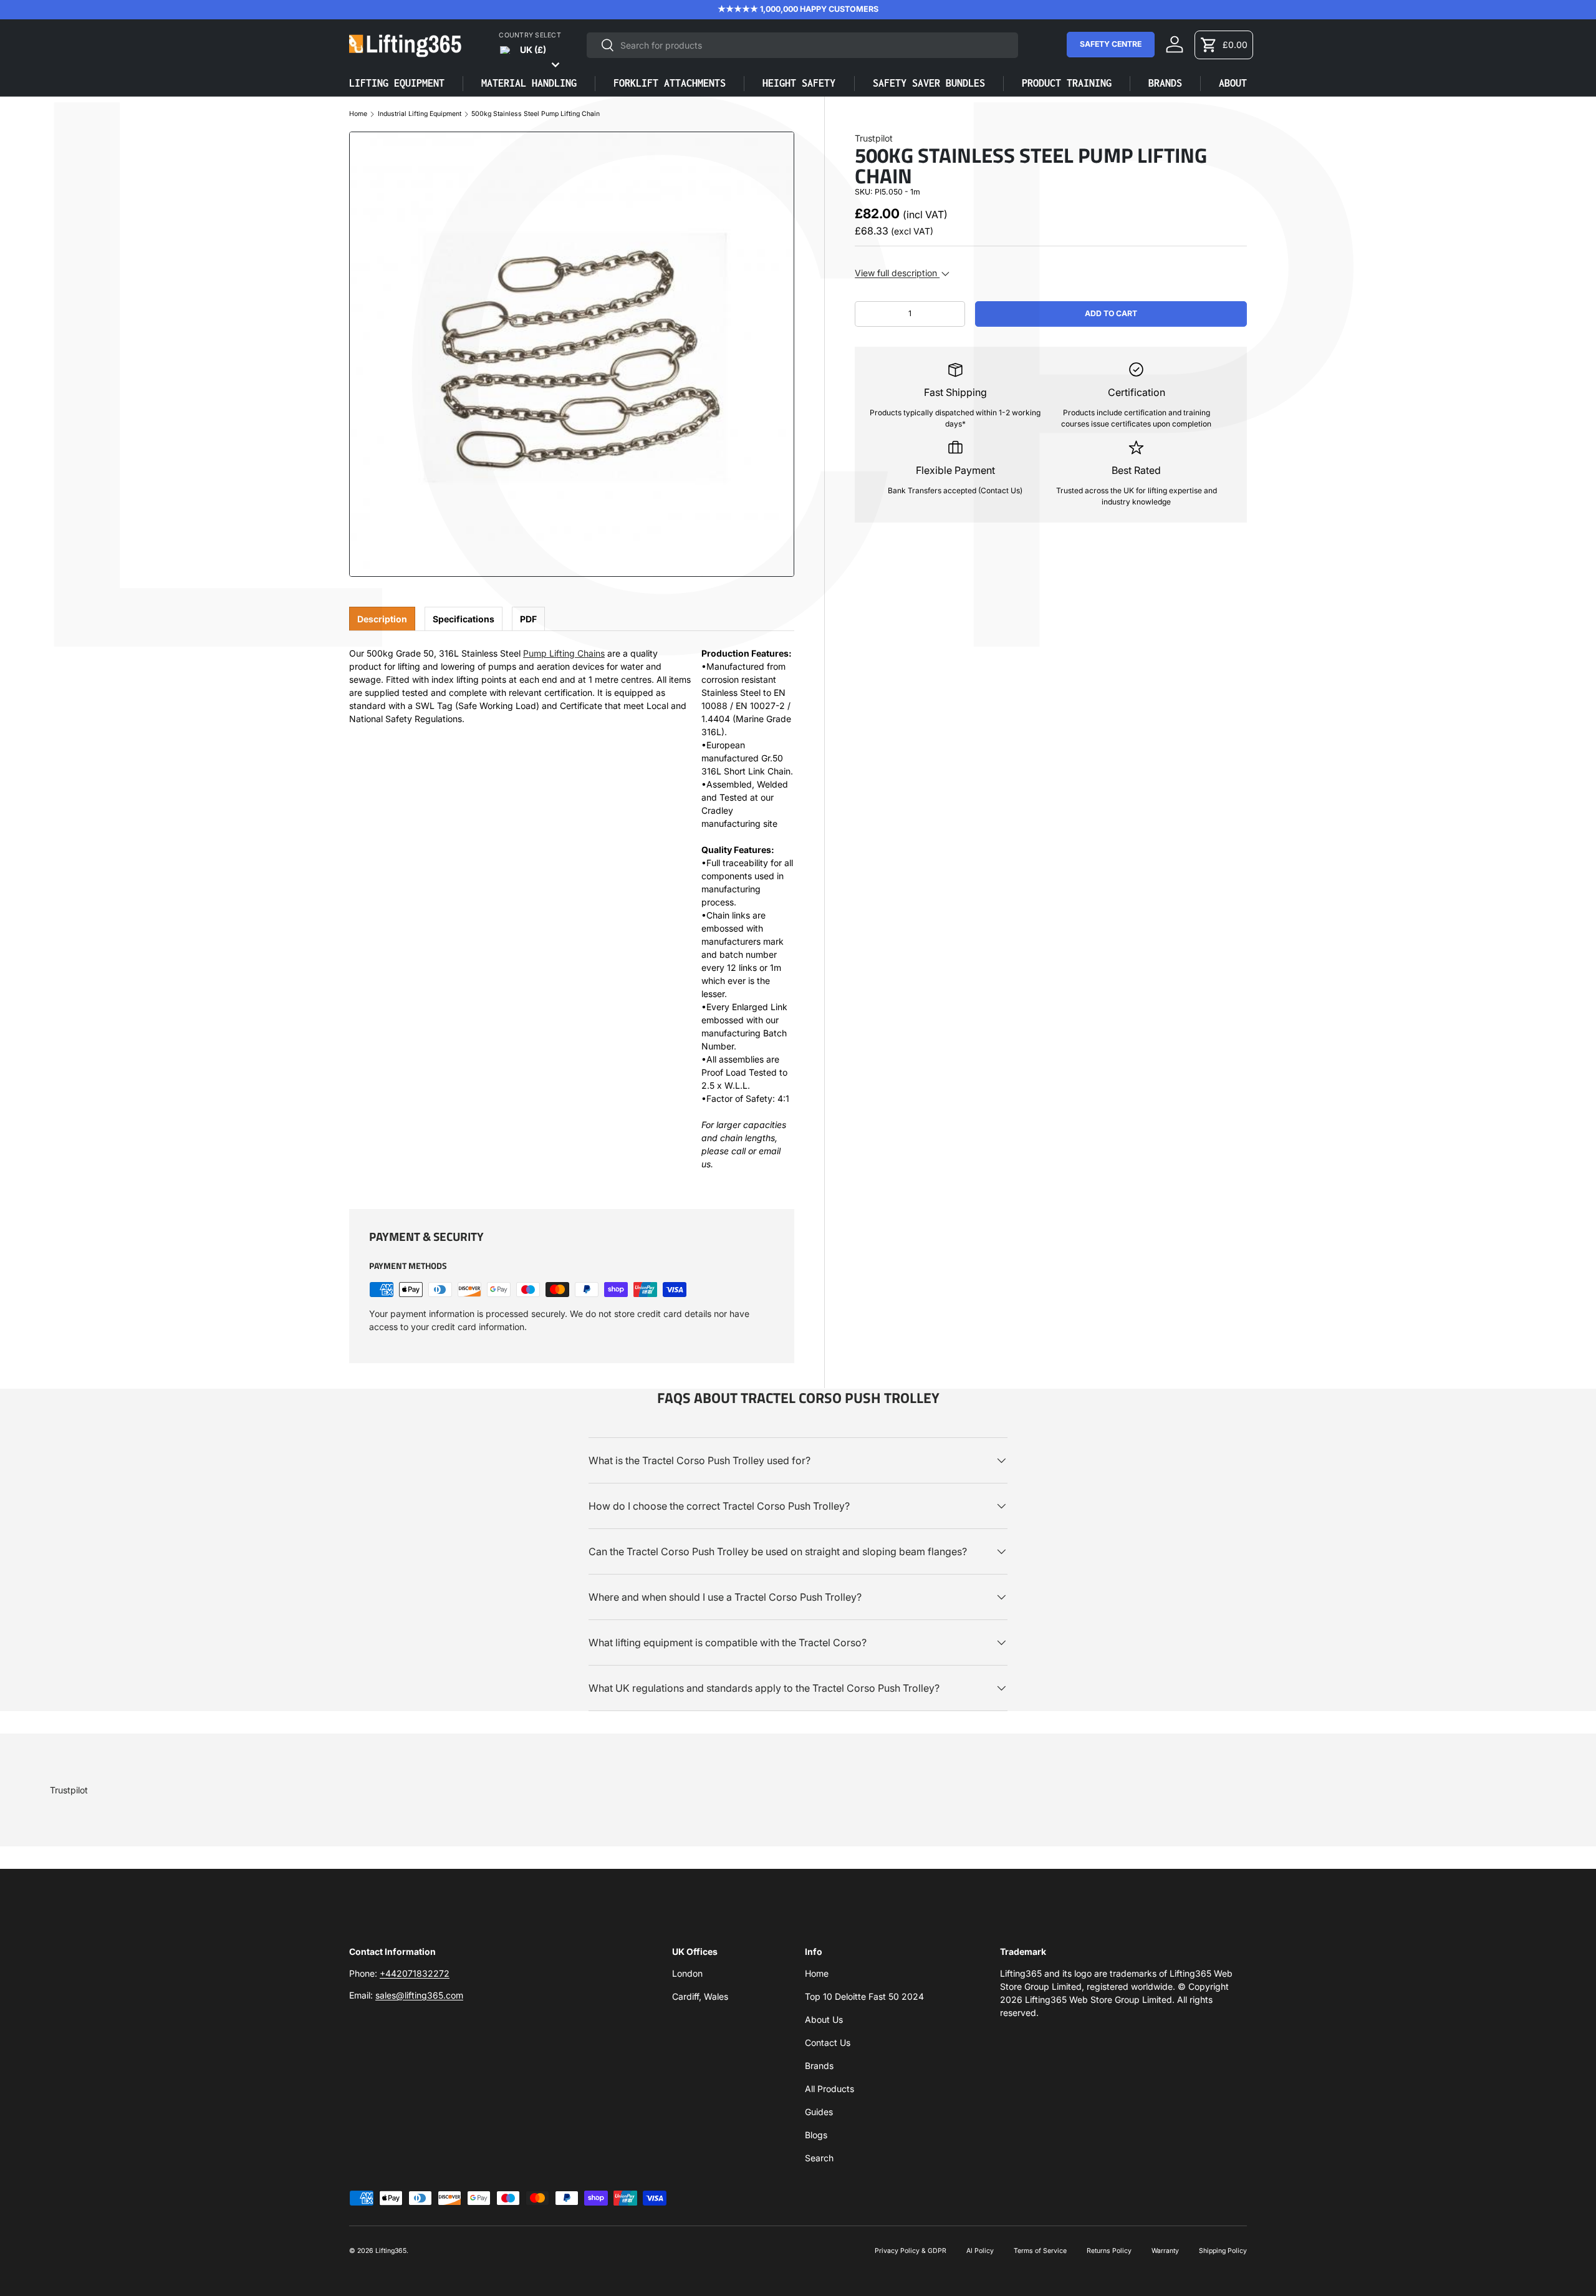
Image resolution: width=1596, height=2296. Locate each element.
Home (358, 114)
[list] (572, 354)
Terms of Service (1040, 2251)
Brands (819, 2066)
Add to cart (1111, 313)
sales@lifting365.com (419, 1995)
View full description (897, 273)
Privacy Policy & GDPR (911, 2251)
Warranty (1165, 2251)
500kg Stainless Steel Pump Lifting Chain (536, 114)
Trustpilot (874, 138)
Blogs (816, 2135)
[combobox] (802, 45)
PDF (528, 619)
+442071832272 (415, 1973)
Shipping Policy (1223, 2251)
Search (819, 2158)
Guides (819, 2112)
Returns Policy (1109, 2251)
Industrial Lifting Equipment (420, 114)
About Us (824, 2019)
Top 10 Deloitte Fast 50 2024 (864, 1996)
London (687, 1973)
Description (382, 619)
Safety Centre (1111, 44)
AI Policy (980, 2251)
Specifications (464, 619)
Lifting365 (391, 2251)
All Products (829, 2089)
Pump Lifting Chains (564, 653)
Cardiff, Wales (700, 1996)
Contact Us (828, 2043)
